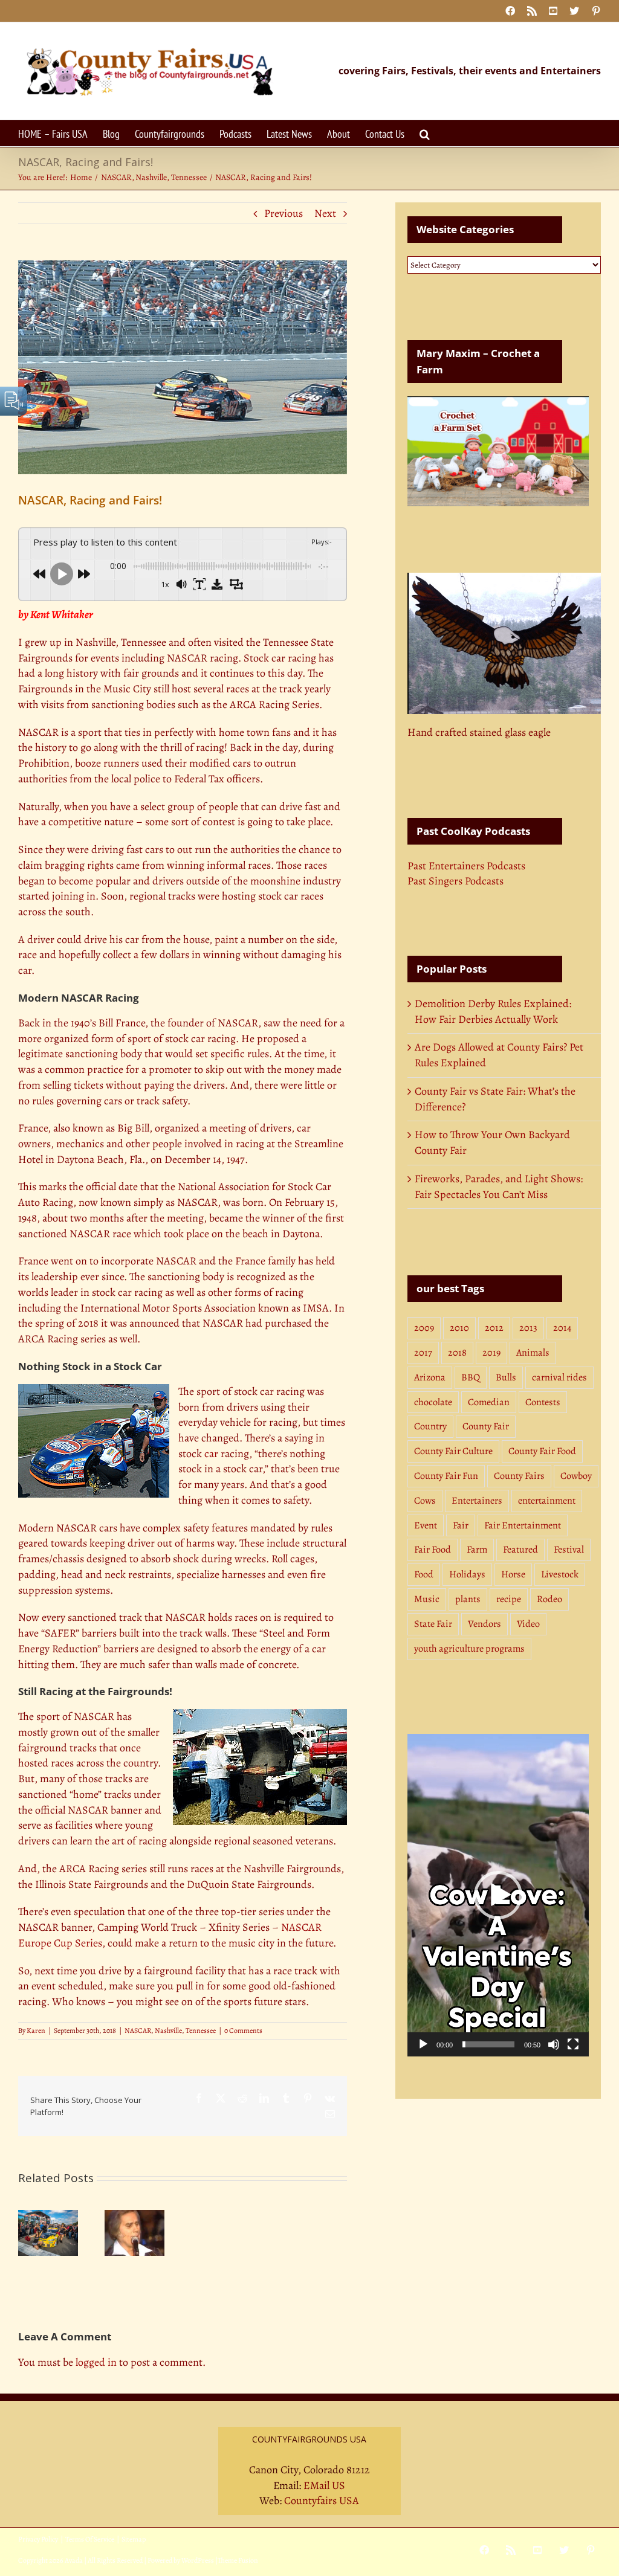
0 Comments (243, 2030)
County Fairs (519, 1476)
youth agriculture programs (469, 1649)
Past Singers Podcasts (455, 881)
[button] (425, 133)
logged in (96, 2362)
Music (427, 1599)
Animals (533, 1353)
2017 (423, 1353)
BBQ (471, 1377)
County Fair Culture (453, 1451)
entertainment (547, 1501)
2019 (491, 1353)
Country (430, 1426)
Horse (513, 1574)
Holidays (467, 1574)
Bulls (506, 1377)
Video (528, 1624)
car (211, 1454)
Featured (520, 1550)
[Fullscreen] (573, 2044)
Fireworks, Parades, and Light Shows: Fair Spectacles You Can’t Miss (499, 1187)
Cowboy (576, 1476)
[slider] (488, 2044)
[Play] (423, 2044)
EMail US (324, 2485)
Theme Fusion (238, 2560)
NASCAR (138, 2030)
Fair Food (433, 1550)
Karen (36, 2030)
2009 (424, 1328)
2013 (528, 1328)
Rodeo (549, 1599)
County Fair (486, 1426)
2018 (457, 1353)
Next (325, 213)
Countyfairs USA (322, 2500)
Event (426, 1525)
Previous (284, 213)
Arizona (430, 1377)
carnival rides (559, 1377)
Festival (569, 1550)
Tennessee (201, 2030)
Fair (461, 1525)
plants (468, 1599)
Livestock (560, 1574)
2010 (459, 1328)
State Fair (433, 1624)
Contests (543, 1402)
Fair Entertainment (523, 1525)
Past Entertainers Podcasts (466, 866)
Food (424, 1574)
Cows (425, 1501)
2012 (494, 1328)
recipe (509, 1599)
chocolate (433, 1402)
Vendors (485, 1624)
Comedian (489, 1402)
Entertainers (477, 1501)
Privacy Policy (38, 2539)
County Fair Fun (446, 1476)
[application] (498, 1895)
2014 (562, 1328)
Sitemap (134, 2539)
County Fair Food (542, 1451)
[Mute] (554, 2044)
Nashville (168, 2030)
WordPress (198, 2560)
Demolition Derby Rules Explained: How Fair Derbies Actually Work (493, 1011)
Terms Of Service (90, 2539)
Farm (477, 1550)
